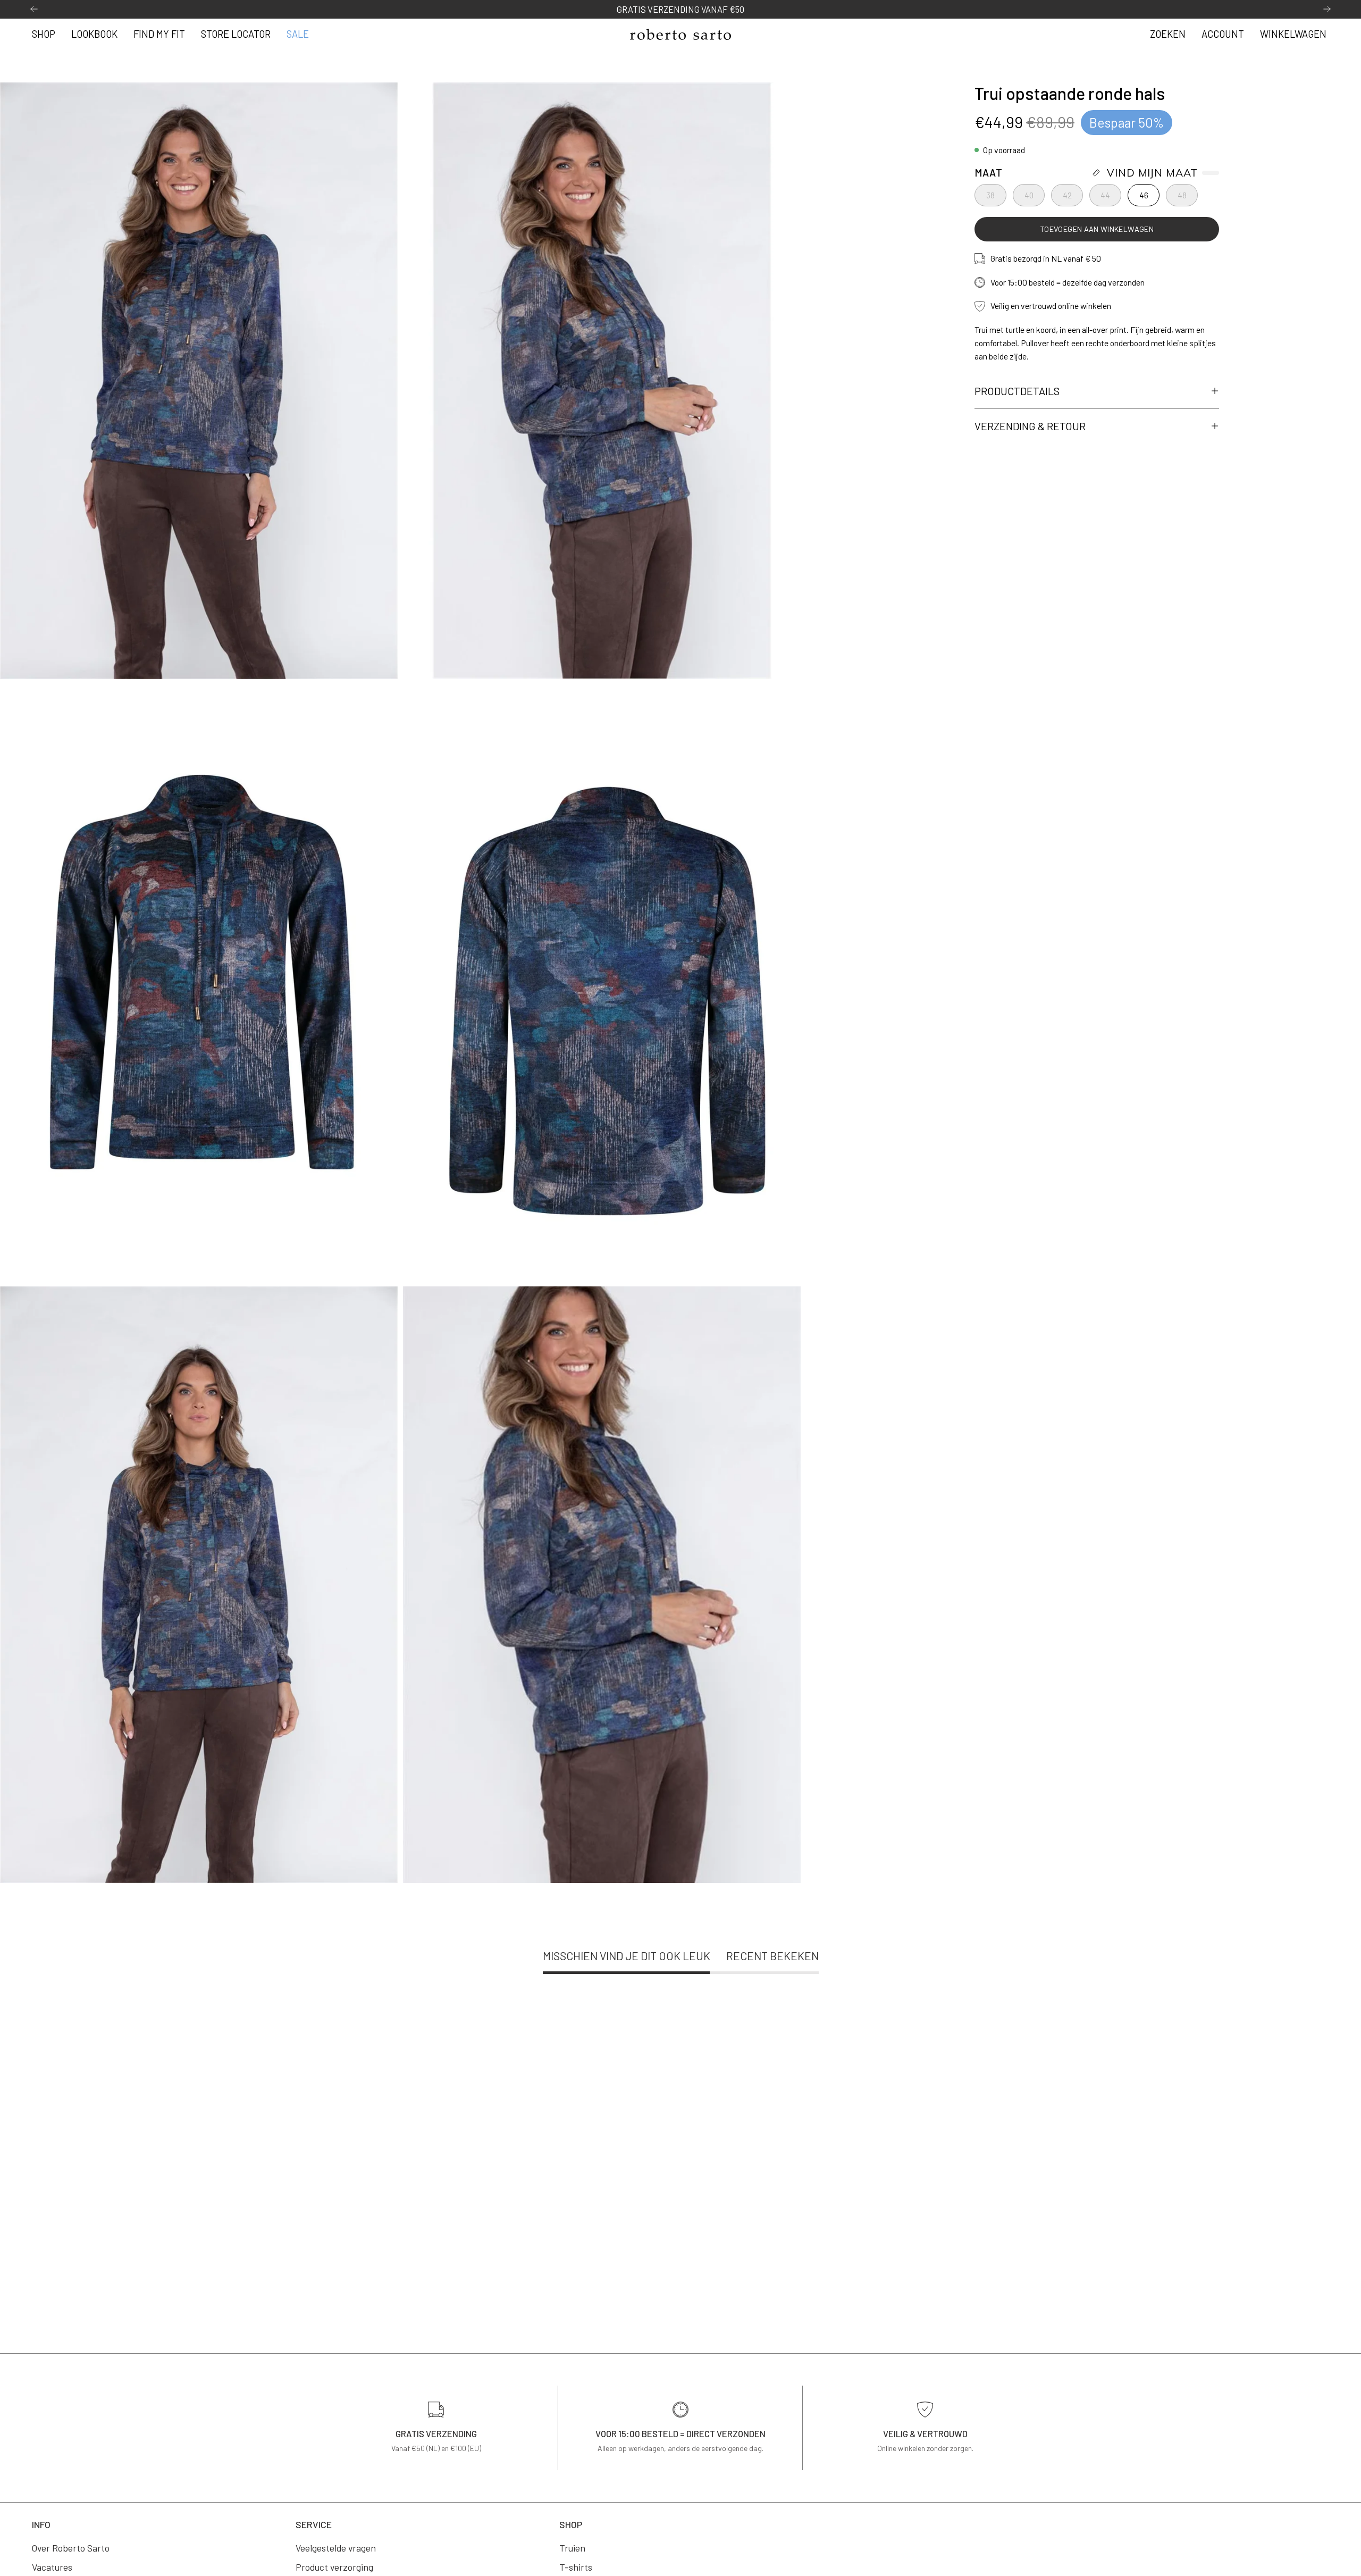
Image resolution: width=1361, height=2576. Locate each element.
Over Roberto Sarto (71, 2548)
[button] (1168, 35)
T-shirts (576, 2567)
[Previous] (34, 9)
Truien (572, 2548)
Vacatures (52, 2567)
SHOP (571, 2524)
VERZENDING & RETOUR (1030, 426)
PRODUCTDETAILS (1017, 391)
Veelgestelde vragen (336, 2548)
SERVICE (314, 2524)
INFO (41, 2524)
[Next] (1327, 9)
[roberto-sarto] (680, 34)
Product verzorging (334, 2567)
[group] (680, 9)
